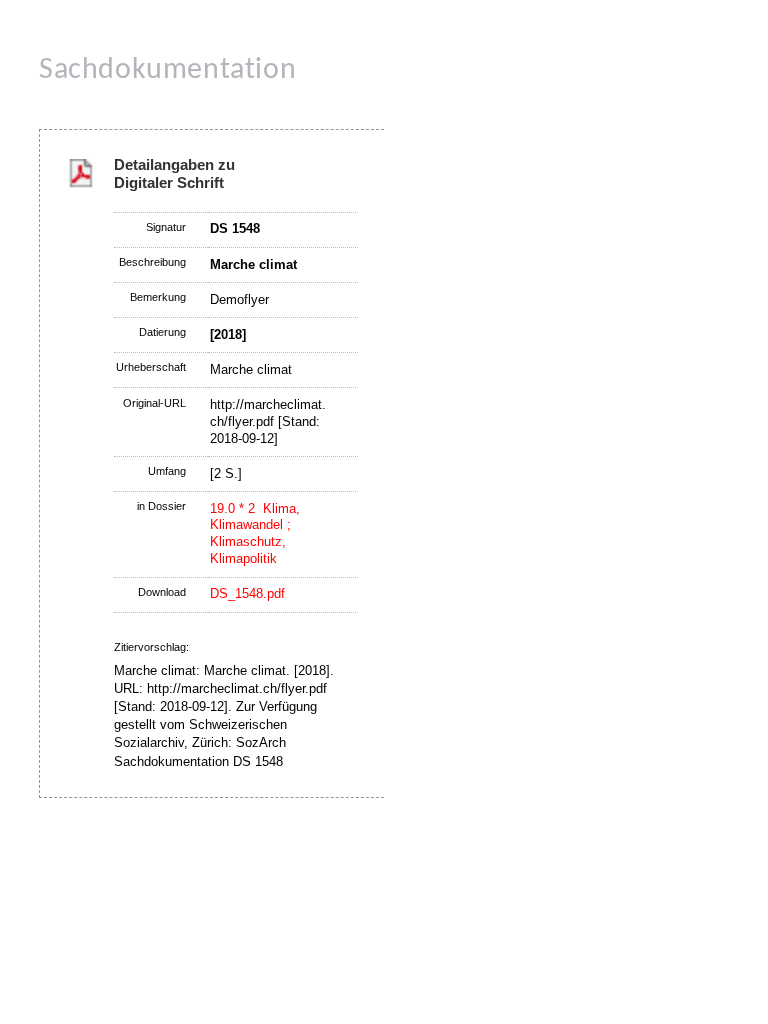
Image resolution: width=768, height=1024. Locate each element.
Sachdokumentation (167, 70)
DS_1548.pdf (247, 593)
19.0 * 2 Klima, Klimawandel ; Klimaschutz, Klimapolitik (255, 534)
